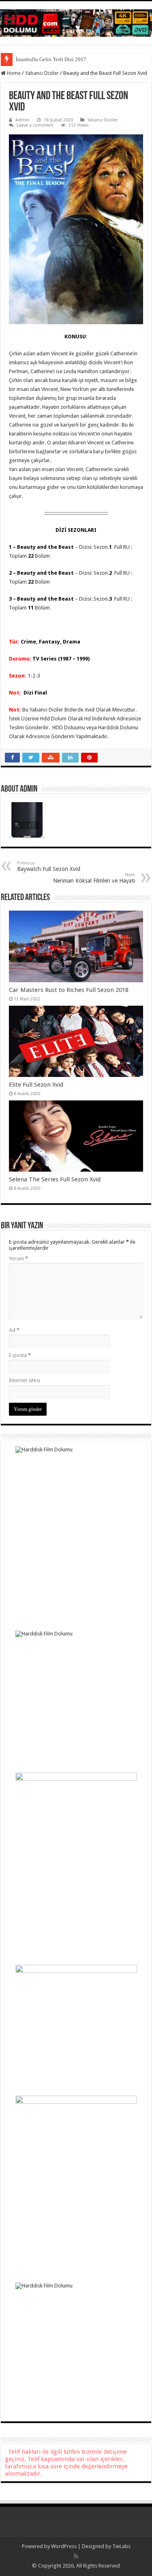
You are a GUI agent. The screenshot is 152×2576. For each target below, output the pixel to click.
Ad (14, 1330)
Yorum (18, 1258)
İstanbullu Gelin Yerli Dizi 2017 (51, 59)
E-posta (20, 1355)
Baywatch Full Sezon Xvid (49, 866)
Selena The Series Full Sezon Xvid (55, 1179)
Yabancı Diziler (42, 73)
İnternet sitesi (25, 1380)
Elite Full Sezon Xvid (36, 1085)
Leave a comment (35, 125)
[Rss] (76, 2556)
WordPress (64, 2546)
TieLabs (121, 2546)
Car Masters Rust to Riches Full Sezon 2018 (69, 990)
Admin (22, 120)
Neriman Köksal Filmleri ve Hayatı (94, 878)
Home (13, 73)
